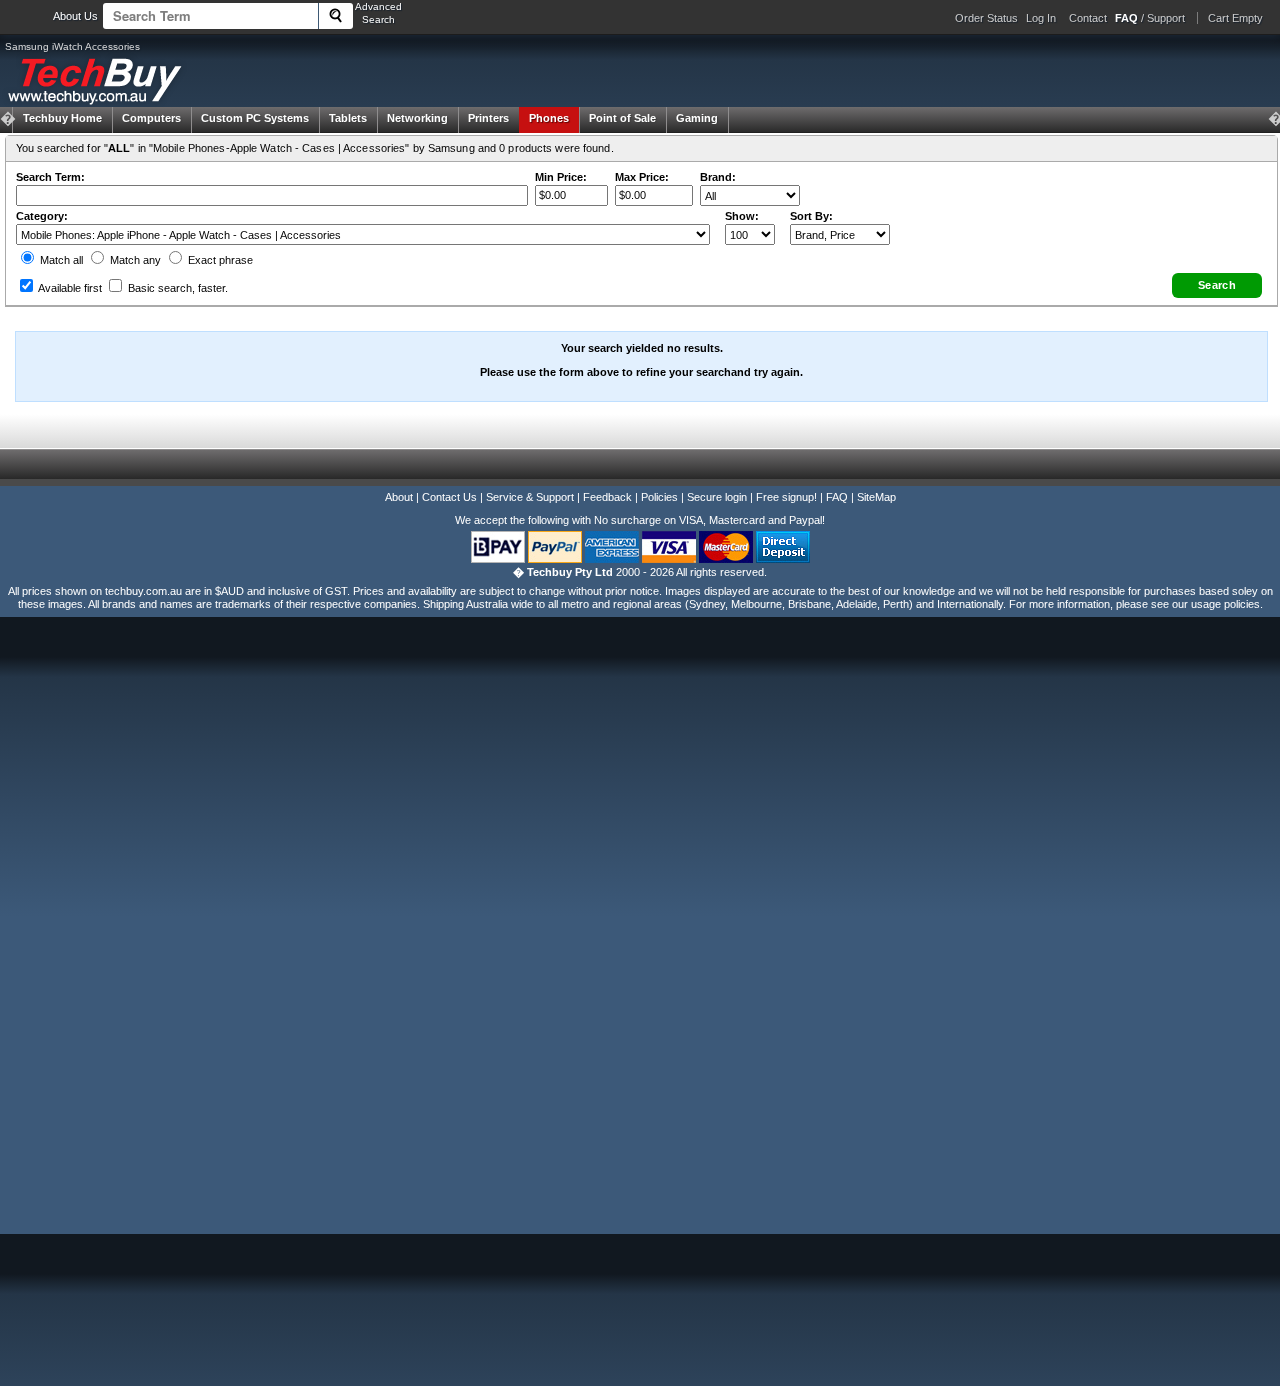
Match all (60, 260)
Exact (219, 260)
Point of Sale (622, 118)
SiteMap (876, 497)
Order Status (986, 18)
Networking (417, 118)
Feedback (607, 497)
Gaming (697, 118)
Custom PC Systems (255, 118)
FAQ (837, 497)
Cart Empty (1235, 18)
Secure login (717, 497)
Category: (42, 216)
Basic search (176, 288)
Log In (1041, 18)
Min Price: (561, 177)
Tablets (348, 118)
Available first (69, 288)
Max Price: (642, 177)
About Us (75, 16)
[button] (1217, 285)
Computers (151, 118)
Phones (549, 118)
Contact (1088, 18)
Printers (488, 118)
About (399, 497)
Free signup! (786, 497)
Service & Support (530, 497)
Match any (134, 260)
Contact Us (449, 497)
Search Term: (50, 177)
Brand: (718, 177)
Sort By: (811, 216)
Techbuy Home (62, 118)
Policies (659, 497)
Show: (742, 216)
